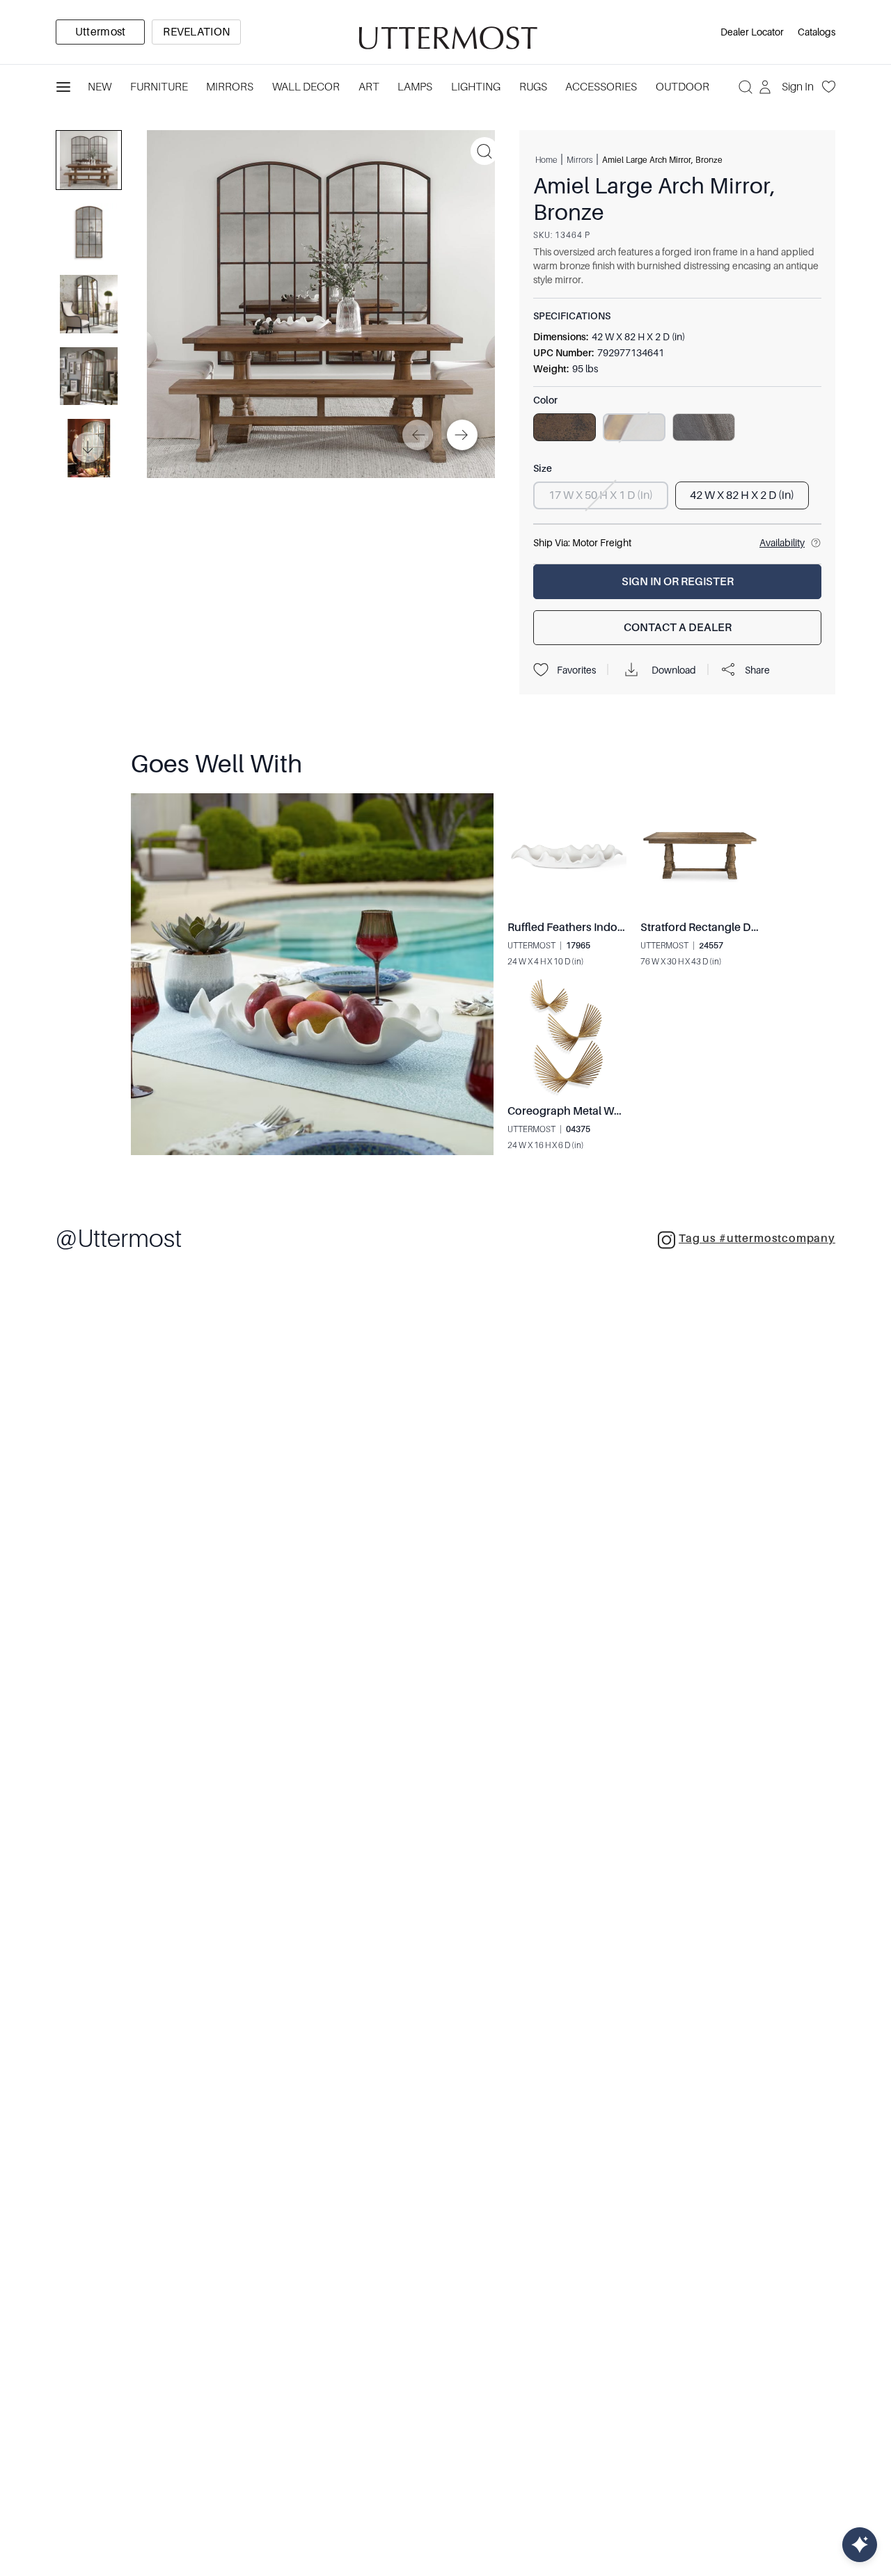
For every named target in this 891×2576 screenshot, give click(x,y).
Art (369, 87)
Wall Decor (306, 87)
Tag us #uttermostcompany (757, 1239)
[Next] (462, 435)
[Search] (746, 87)
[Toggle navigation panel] (63, 87)
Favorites (576, 670)
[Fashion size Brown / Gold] (634, 427)
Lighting (476, 87)
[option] (100, 32)
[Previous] (418, 435)
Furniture (159, 87)
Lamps (415, 87)
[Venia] (445, 32)
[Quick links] (860, 2545)
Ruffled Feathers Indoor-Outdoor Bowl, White (623, 928)
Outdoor (683, 87)
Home (546, 159)
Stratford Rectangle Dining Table (724, 928)
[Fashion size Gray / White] (704, 427)
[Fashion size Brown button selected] (565, 427)
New (100, 87)
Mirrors (230, 87)
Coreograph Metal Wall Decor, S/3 (595, 1111)
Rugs (533, 87)
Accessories (601, 87)
